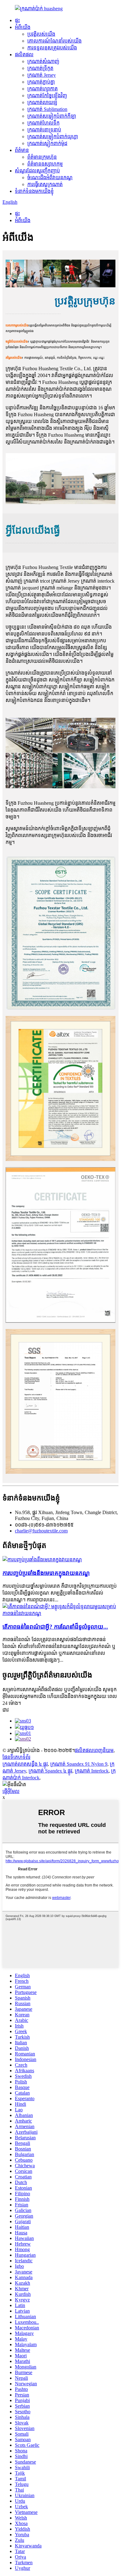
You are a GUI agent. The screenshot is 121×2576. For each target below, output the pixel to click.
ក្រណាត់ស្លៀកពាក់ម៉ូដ (47, 143)
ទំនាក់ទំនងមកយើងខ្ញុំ (34, 191)
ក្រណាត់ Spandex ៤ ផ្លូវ (50, 1771)
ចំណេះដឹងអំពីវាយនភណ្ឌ (50, 177)
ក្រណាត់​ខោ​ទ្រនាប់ (44, 130)
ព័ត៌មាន (22, 150)
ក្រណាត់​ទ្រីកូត (40, 68)
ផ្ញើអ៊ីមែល (11, 1791)
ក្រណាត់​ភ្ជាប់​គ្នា (41, 82)
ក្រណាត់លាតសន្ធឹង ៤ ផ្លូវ (25, 1764)
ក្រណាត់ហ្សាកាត (43, 89)
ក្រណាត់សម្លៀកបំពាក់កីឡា (52, 116)
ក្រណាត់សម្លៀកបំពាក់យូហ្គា (53, 137)
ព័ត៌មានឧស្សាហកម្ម (45, 164)
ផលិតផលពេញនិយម (94, 1750)
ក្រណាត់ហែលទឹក (43, 123)
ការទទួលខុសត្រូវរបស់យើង (52, 48)
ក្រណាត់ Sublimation (47, 109)
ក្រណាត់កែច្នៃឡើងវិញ (47, 96)
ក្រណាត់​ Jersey (42, 75)
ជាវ (6, 1710)
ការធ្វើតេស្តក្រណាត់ (45, 184)
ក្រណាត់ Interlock (92, 1771)
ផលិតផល (24, 55)
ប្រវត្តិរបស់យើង (41, 34)
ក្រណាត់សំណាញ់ (43, 61)
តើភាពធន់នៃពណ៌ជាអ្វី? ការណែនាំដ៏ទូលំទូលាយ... (55, 1627)
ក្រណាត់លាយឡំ (42, 102)
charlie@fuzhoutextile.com (41, 1531)
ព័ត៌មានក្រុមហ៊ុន (42, 157)
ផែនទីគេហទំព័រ (16, 1757)
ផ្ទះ (17, 20)
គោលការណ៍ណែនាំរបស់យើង (54, 41)
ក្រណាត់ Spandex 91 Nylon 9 (79, 1764)
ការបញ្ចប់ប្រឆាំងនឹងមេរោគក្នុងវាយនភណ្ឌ (46, 1573)
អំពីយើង (23, 27)
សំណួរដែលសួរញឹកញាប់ (37, 171)
